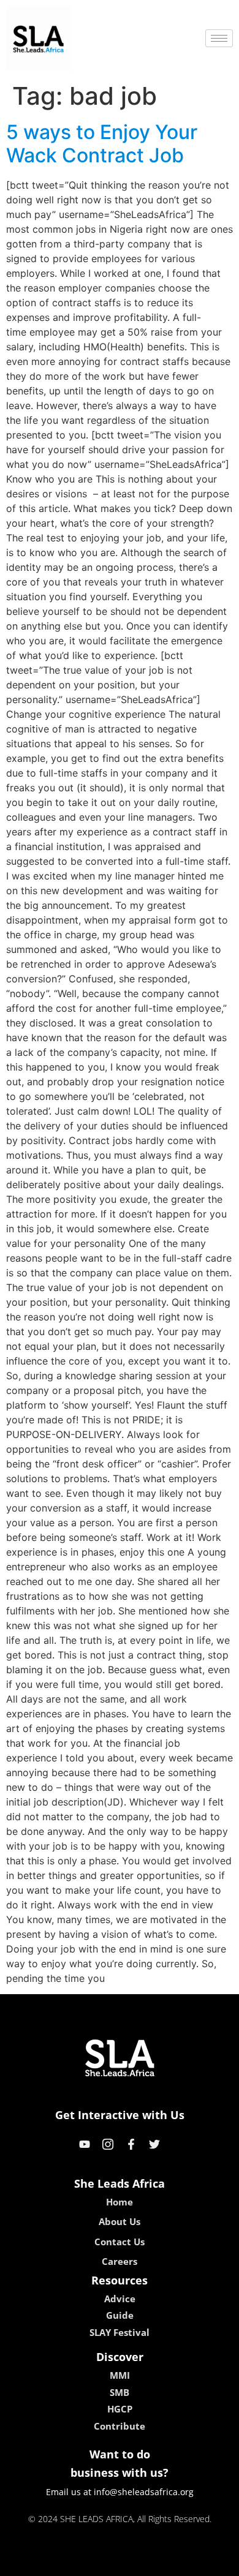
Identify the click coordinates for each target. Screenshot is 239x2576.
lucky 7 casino (152, 2563)
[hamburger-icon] (219, 38)
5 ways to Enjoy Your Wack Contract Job (102, 144)
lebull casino (87, 2563)
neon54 (206, 2563)
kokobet (36, 2563)
